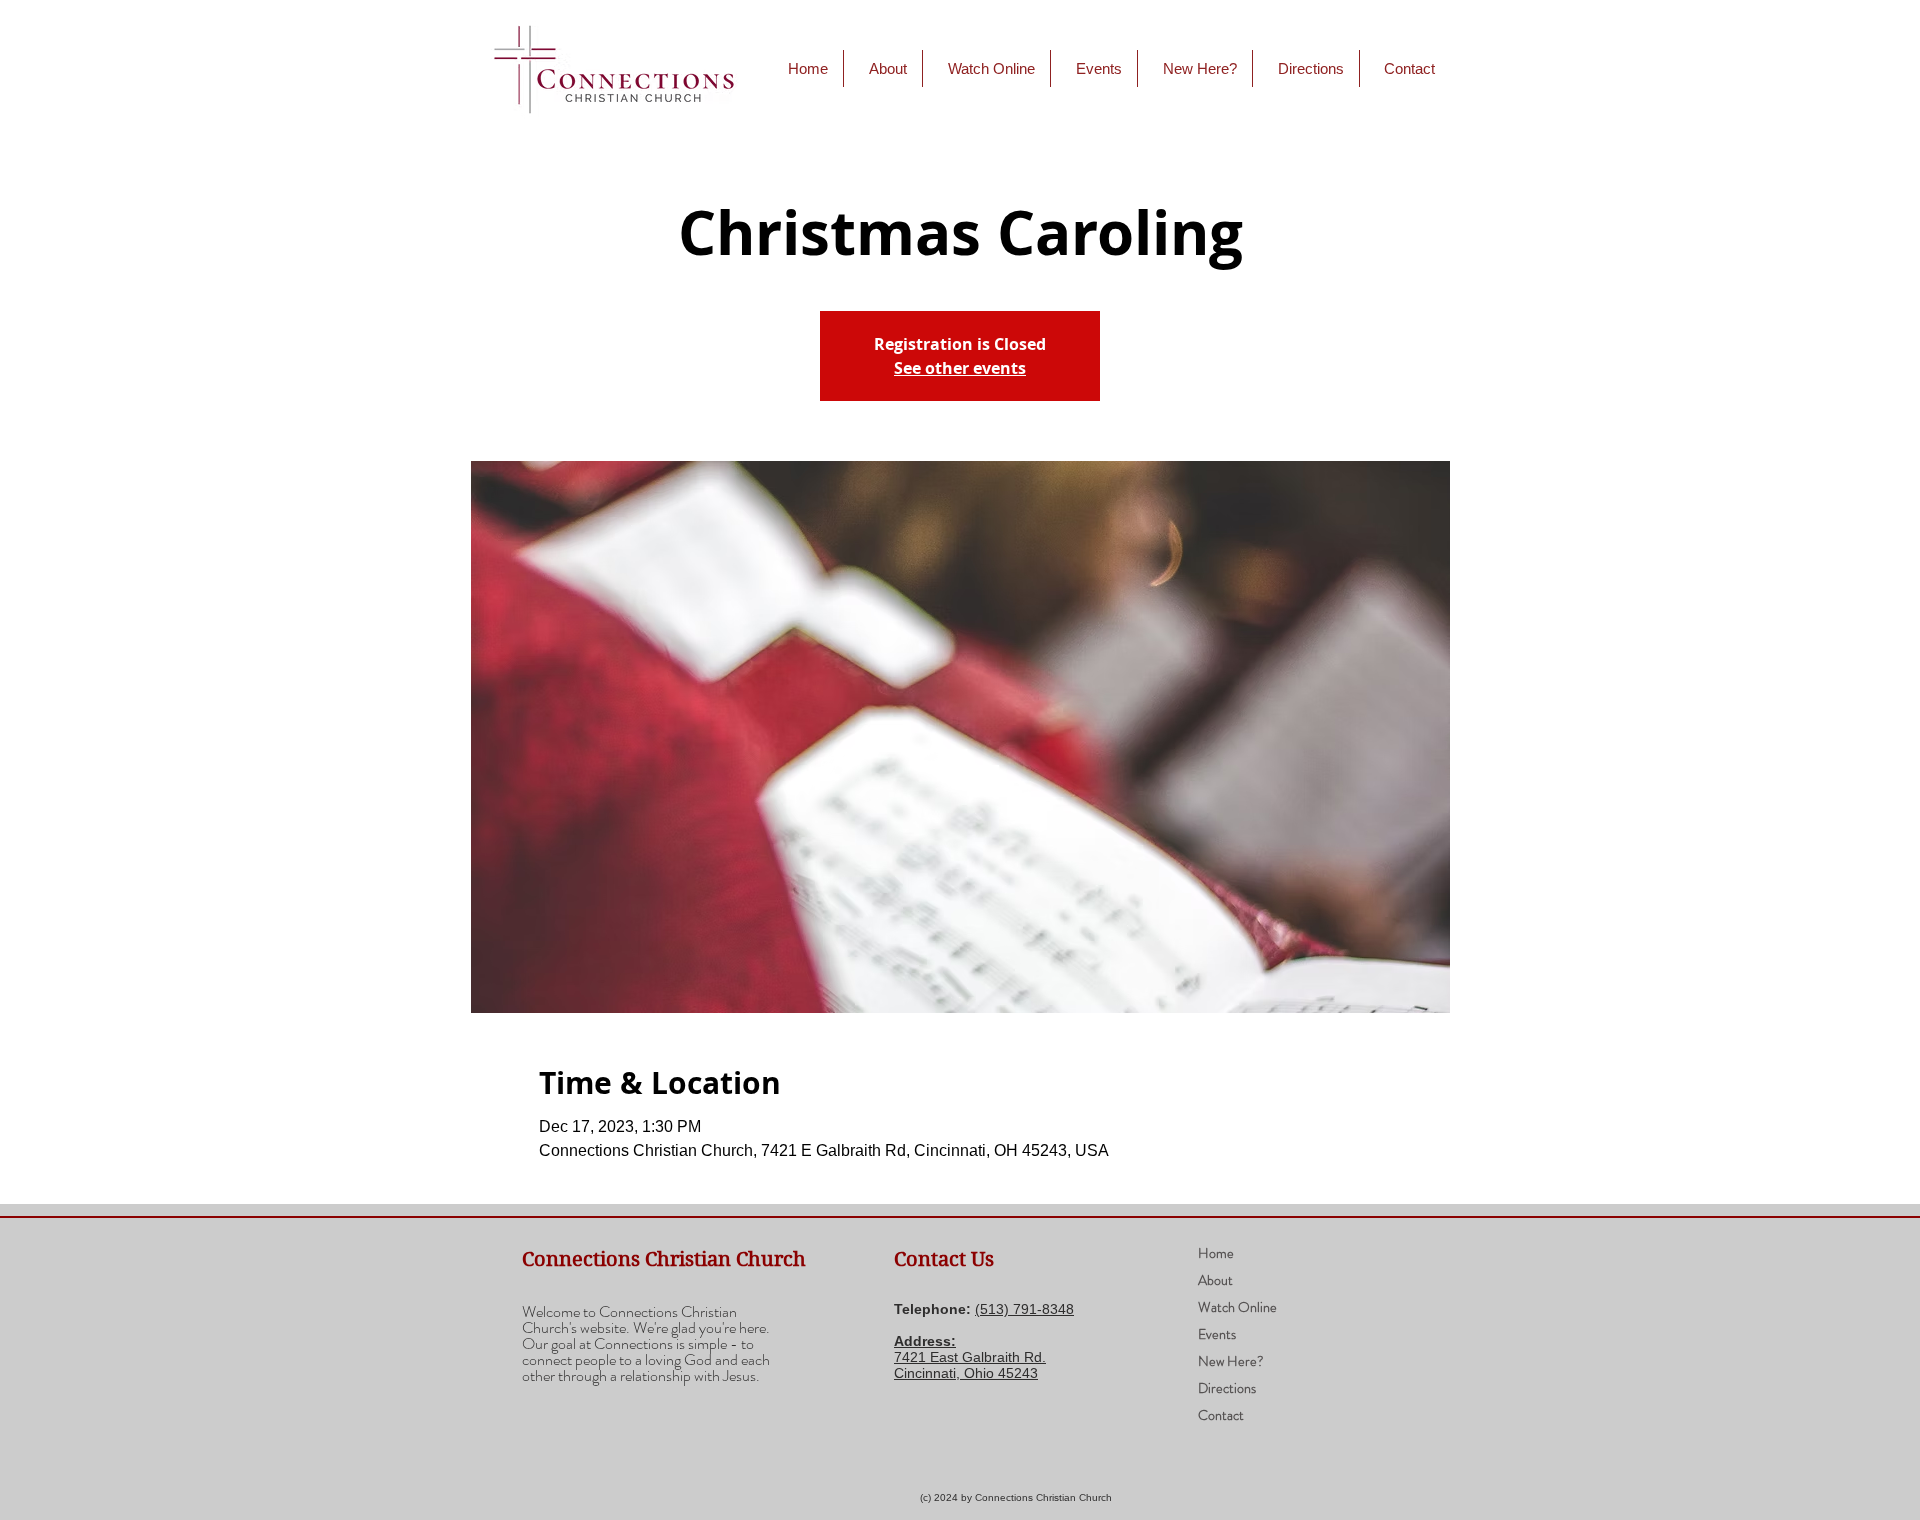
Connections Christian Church (664, 1259)
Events (1217, 1334)
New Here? (1231, 1361)
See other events (960, 368)
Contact (1221, 1415)
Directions (1227, 1388)
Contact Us (944, 1259)
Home (1216, 1253)
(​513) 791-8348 (1024, 1309)
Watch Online (1237, 1307)
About (1215, 1280)
